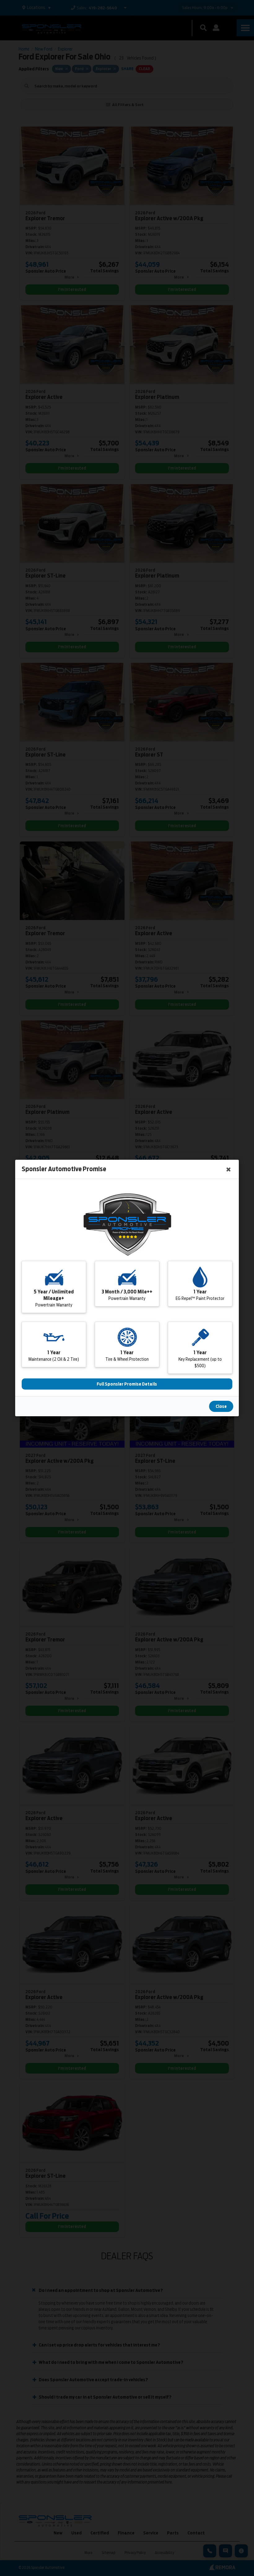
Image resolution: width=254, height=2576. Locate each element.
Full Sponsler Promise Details (127, 1384)
